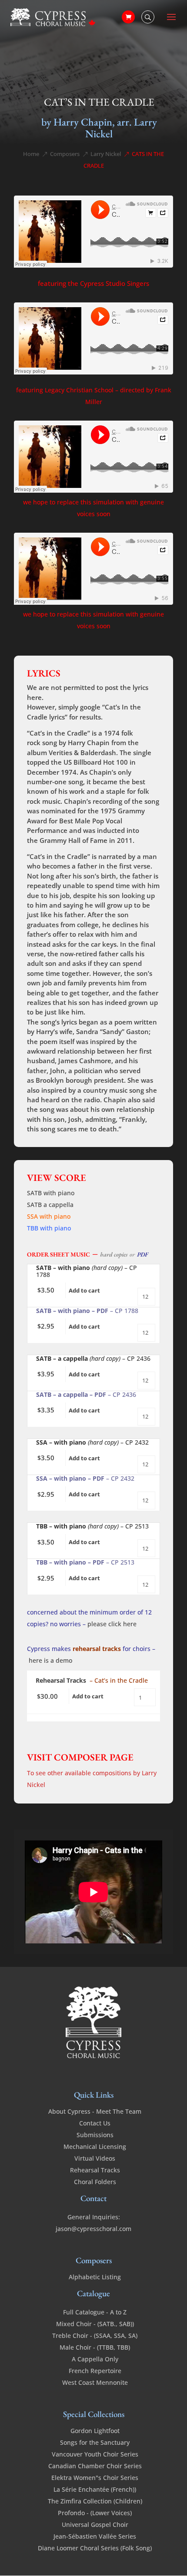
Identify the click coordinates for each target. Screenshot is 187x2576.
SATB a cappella (50, 1205)
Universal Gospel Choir (95, 2525)
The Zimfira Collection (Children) (95, 2501)
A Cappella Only (95, 2359)
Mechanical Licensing (95, 2147)
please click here (112, 1624)
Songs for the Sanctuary (95, 2442)
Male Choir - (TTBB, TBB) (95, 2347)
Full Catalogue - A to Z (95, 2312)
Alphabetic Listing (95, 2277)
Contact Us (95, 2123)
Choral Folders (95, 2182)
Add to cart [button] (84, 1290)
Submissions (95, 2135)
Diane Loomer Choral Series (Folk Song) (95, 2548)
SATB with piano (51, 1193)
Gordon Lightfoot (95, 2431)
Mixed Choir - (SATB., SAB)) (95, 2324)
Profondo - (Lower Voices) (95, 2513)
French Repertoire (95, 2371)
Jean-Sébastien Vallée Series (95, 2536)
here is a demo (50, 1660)
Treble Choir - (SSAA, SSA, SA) (95, 2336)
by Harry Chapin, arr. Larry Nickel (99, 128)
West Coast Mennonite (95, 2382)
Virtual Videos (95, 2158)
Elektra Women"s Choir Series (95, 2478)
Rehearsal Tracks (95, 2170)
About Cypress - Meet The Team (95, 2111)
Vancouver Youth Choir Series (95, 2454)
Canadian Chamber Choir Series (95, 2466)
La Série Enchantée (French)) (95, 2489)
